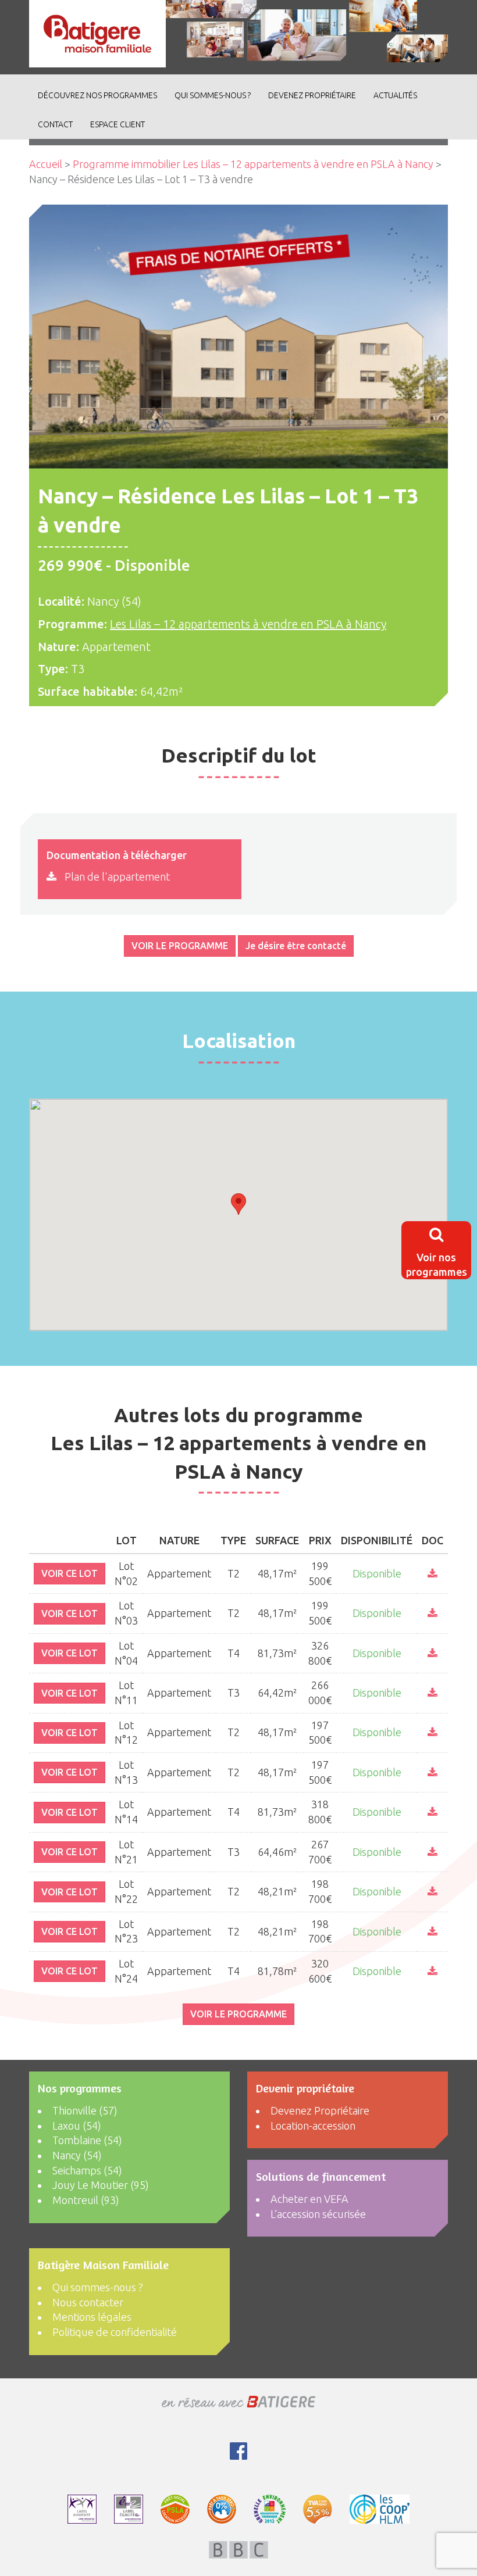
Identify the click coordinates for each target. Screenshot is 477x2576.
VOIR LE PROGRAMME (180, 946)
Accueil (46, 164)
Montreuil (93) (86, 2200)
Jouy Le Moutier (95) (101, 2185)
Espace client (118, 124)
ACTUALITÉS (395, 95)
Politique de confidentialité (115, 2332)
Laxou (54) (77, 2126)
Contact (55, 124)
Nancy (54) (77, 2155)
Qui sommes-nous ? (213, 95)
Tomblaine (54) (87, 2140)
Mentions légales (92, 2317)
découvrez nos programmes (97, 95)
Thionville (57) (85, 2110)
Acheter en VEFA (309, 2199)
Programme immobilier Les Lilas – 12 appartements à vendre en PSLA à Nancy (253, 164)
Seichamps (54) (87, 2170)
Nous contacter (88, 2302)
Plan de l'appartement (116, 876)
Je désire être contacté (296, 946)
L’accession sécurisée (318, 2214)
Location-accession (313, 2126)
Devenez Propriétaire (312, 95)
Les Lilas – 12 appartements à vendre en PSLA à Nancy (248, 624)
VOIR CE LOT (70, 1573)
